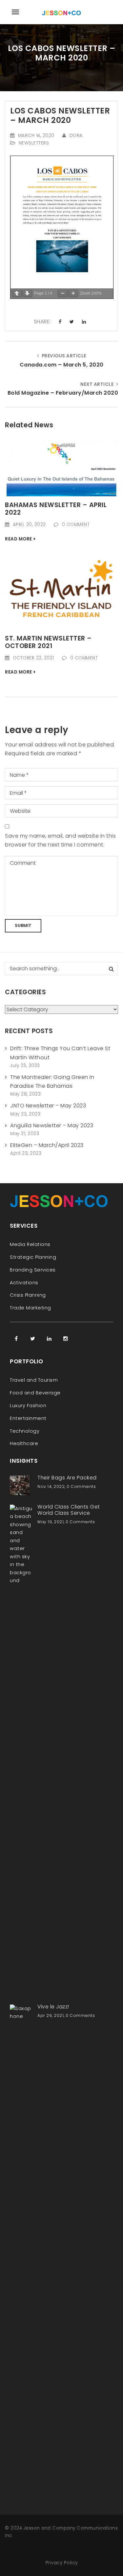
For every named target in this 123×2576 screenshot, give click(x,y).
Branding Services (33, 1270)
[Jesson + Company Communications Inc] (62, 12)
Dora (76, 136)
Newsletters (34, 143)
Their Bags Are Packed (67, 1478)
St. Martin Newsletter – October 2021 (48, 642)
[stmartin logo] (61, 591)
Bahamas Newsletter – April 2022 (56, 509)
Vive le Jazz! (53, 2007)
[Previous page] (17, 293)
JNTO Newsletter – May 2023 (48, 1106)
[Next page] (27, 293)
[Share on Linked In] (84, 322)
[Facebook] (16, 1339)
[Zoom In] (73, 293)
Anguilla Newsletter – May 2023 (52, 1126)
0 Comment (76, 525)
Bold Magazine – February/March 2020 (63, 393)
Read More (19, 539)
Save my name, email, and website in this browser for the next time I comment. (60, 840)
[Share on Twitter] (72, 322)
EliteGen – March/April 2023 (47, 1145)
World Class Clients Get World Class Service (69, 1510)
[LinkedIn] (49, 1339)
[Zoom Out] (63, 293)
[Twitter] (33, 1339)
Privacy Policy (62, 2563)
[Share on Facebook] (60, 322)
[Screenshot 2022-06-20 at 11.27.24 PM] (61, 468)
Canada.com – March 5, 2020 (62, 365)
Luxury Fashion (28, 1406)
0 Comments (81, 1486)
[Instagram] (66, 1339)
